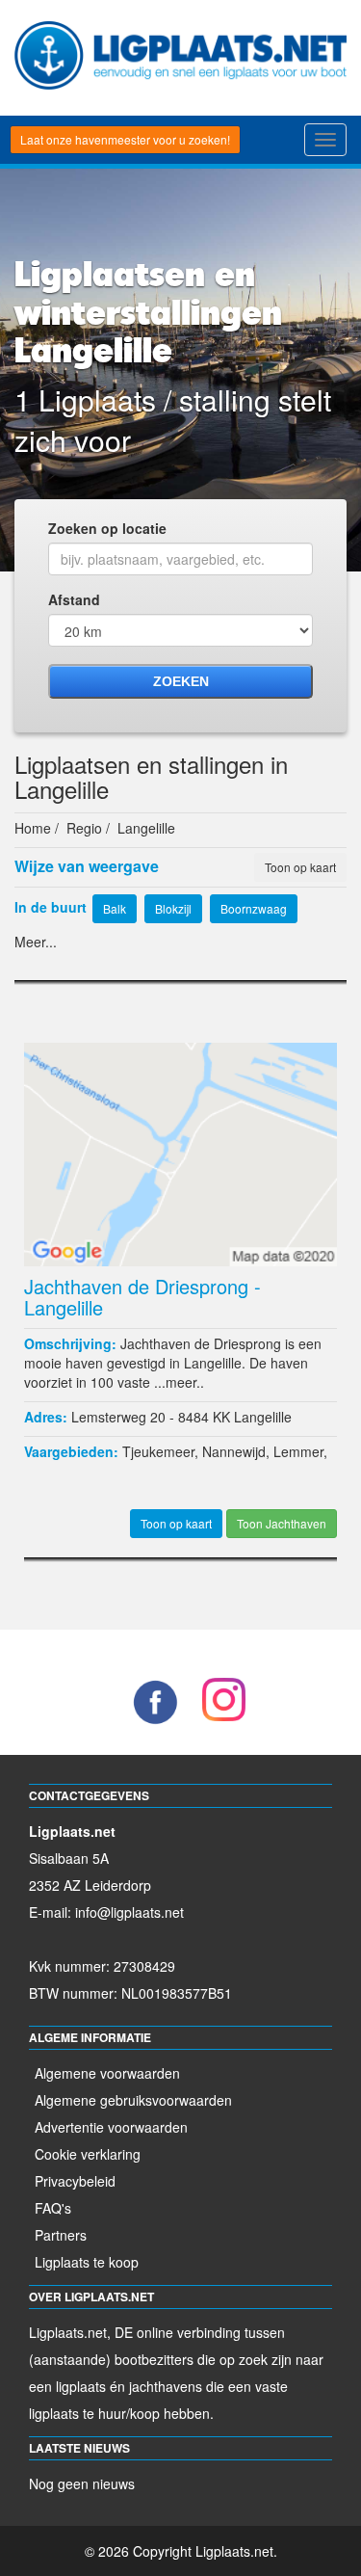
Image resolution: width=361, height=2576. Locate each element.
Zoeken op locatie (107, 528)
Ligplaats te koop (87, 2262)
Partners (61, 2235)
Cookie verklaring (88, 2154)
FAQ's (53, 2208)
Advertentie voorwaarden (111, 2127)
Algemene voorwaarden (107, 2073)
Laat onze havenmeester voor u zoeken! (125, 139)
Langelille (263, 1417)
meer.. (185, 1382)
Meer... (36, 942)
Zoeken (181, 681)
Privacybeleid (75, 2181)
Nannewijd (234, 1451)
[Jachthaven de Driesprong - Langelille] (180, 1152)
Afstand (74, 599)
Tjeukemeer (158, 1451)
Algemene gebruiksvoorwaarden (133, 2100)
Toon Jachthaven (282, 1523)
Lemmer (298, 1451)
